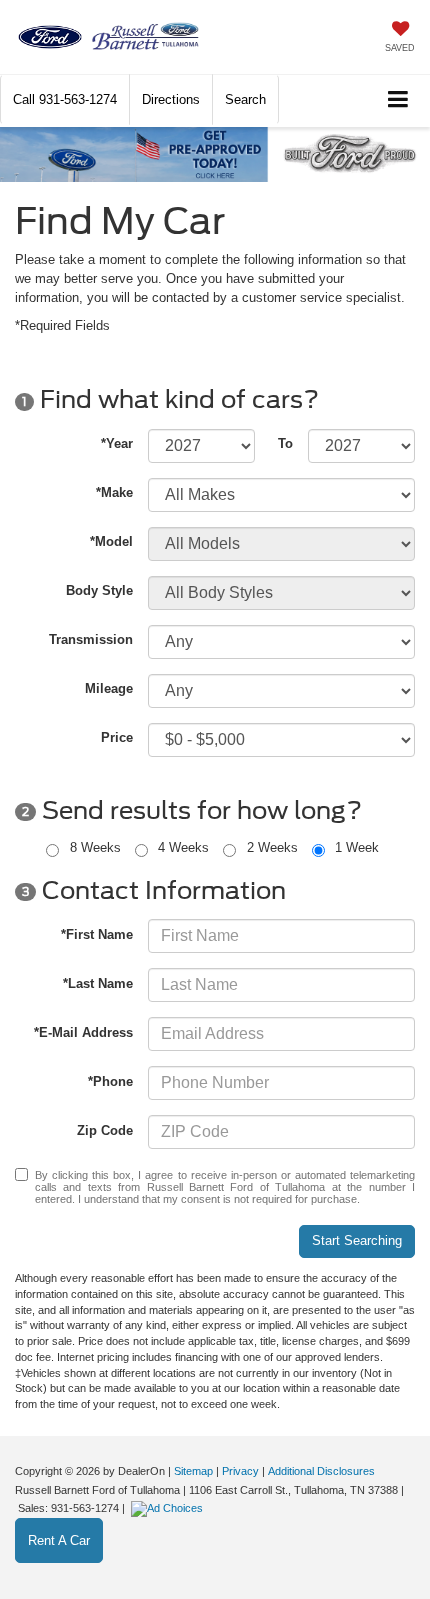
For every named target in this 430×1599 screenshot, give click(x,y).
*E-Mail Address (83, 1032)
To (285, 443)
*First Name (97, 934)
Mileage (109, 688)
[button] (65, 99)
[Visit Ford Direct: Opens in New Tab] (169, 1508)
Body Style (99, 590)
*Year (117, 443)
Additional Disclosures (321, 1471)
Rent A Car (59, 1540)
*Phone (110, 1081)
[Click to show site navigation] (398, 100)
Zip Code (105, 1130)
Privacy (240, 1471)
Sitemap (193, 1471)
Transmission (91, 639)
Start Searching (357, 1240)
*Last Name (98, 983)
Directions (171, 99)
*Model (111, 541)
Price (117, 737)
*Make (114, 492)
